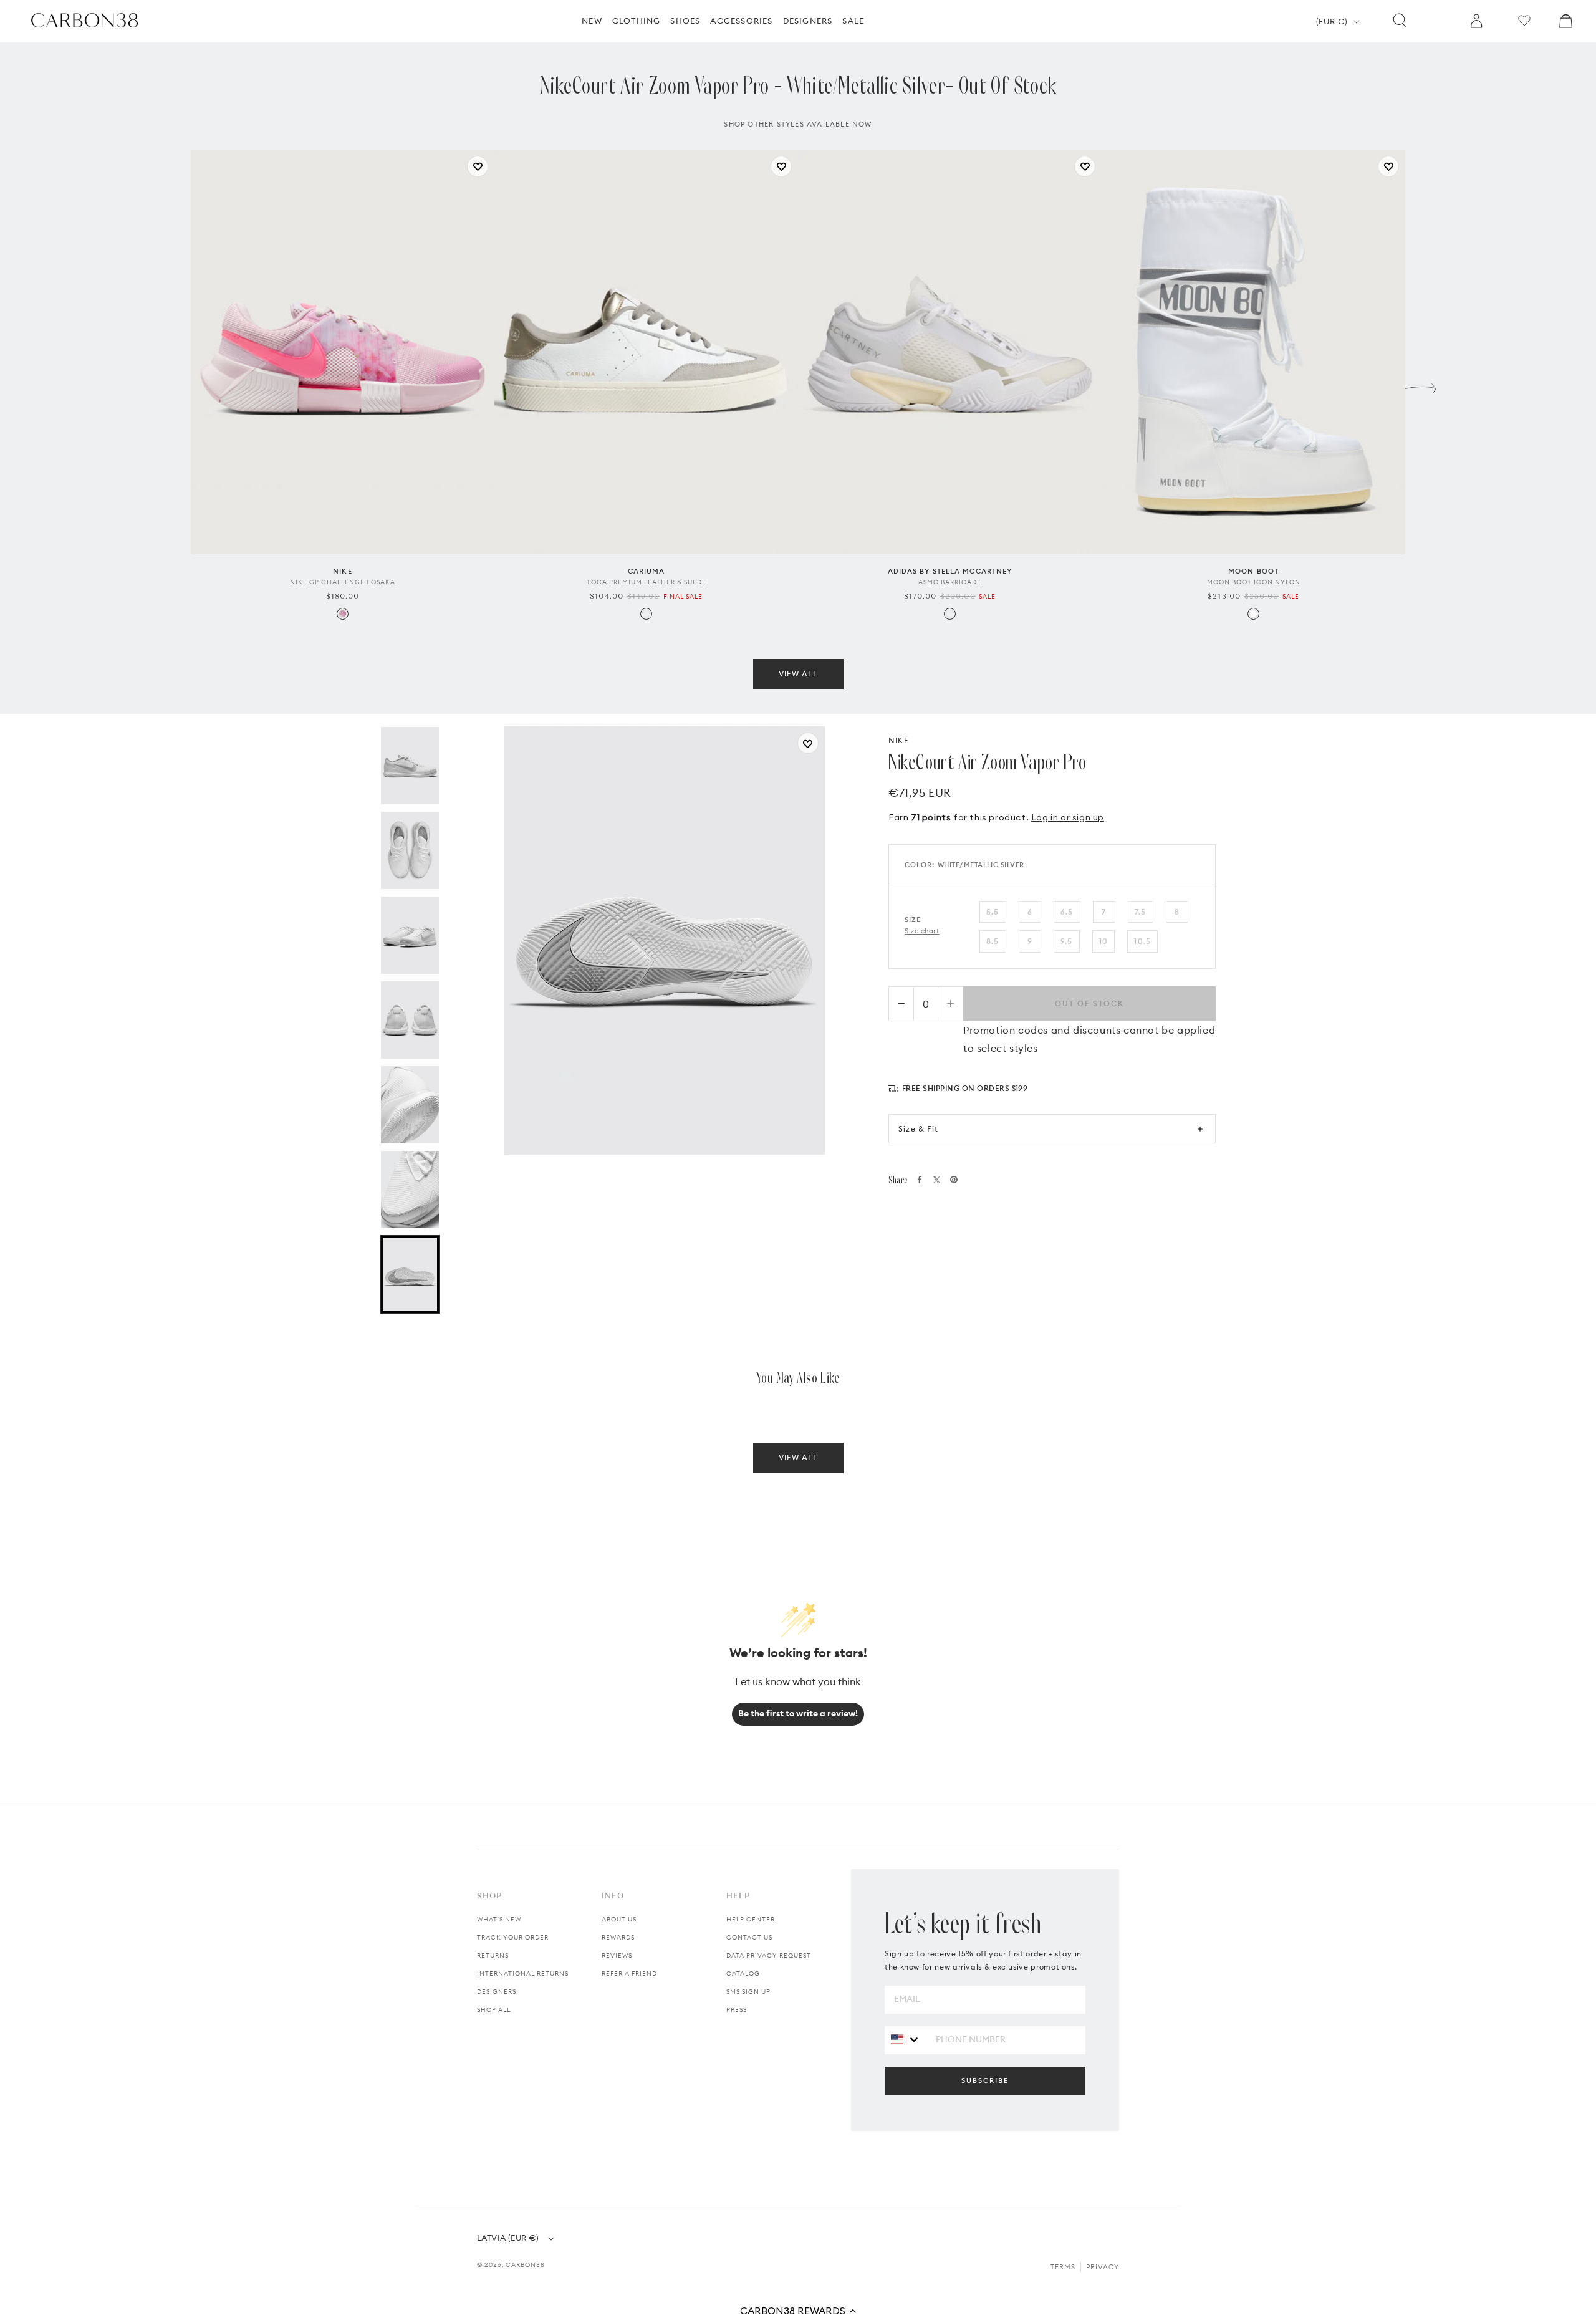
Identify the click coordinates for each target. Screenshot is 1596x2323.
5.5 (993, 912)
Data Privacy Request (769, 1955)
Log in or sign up (1068, 817)
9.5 (1067, 941)
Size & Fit (918, 1129)
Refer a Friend (629, 1974)
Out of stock (1089, 1003)
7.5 (1141, 912)
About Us (619, 1919)
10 (1103, 941)
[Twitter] (937, 1180)
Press (737, 2010)
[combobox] (906, 2040)
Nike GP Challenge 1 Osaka (343, 582)
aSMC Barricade (950, 582)
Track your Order (513, 1937)
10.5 (1142, 941)
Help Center (751, 1919)
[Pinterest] (954, 1180)
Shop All (494, 2010)
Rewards (618, 1937)
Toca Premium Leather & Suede (647, 582)
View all (798, 674)
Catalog (743, 1974)
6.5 (1067, 912)
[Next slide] (1421, 385)
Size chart (922, 931)
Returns (493, 1955)
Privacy (1103, 2267)
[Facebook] (920, 1180)
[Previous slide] (175, 385)
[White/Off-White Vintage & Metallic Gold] (646, 614)
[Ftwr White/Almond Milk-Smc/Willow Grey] (950, 614)
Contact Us (749, 1937)
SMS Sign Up (748, 1992)
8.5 (993, 941)
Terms (1063, 2267)
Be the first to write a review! (798, 1713)
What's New (499, 1919)
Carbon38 (525, 2265)
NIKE (899, 740)
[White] (1253, 614)
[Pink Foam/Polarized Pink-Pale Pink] (343, 614)
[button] (798, 2311)
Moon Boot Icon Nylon (1254, 582)
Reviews (617, 1955)
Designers (497, 1992)
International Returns (523, 1974)
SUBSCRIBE (985, 2080)
